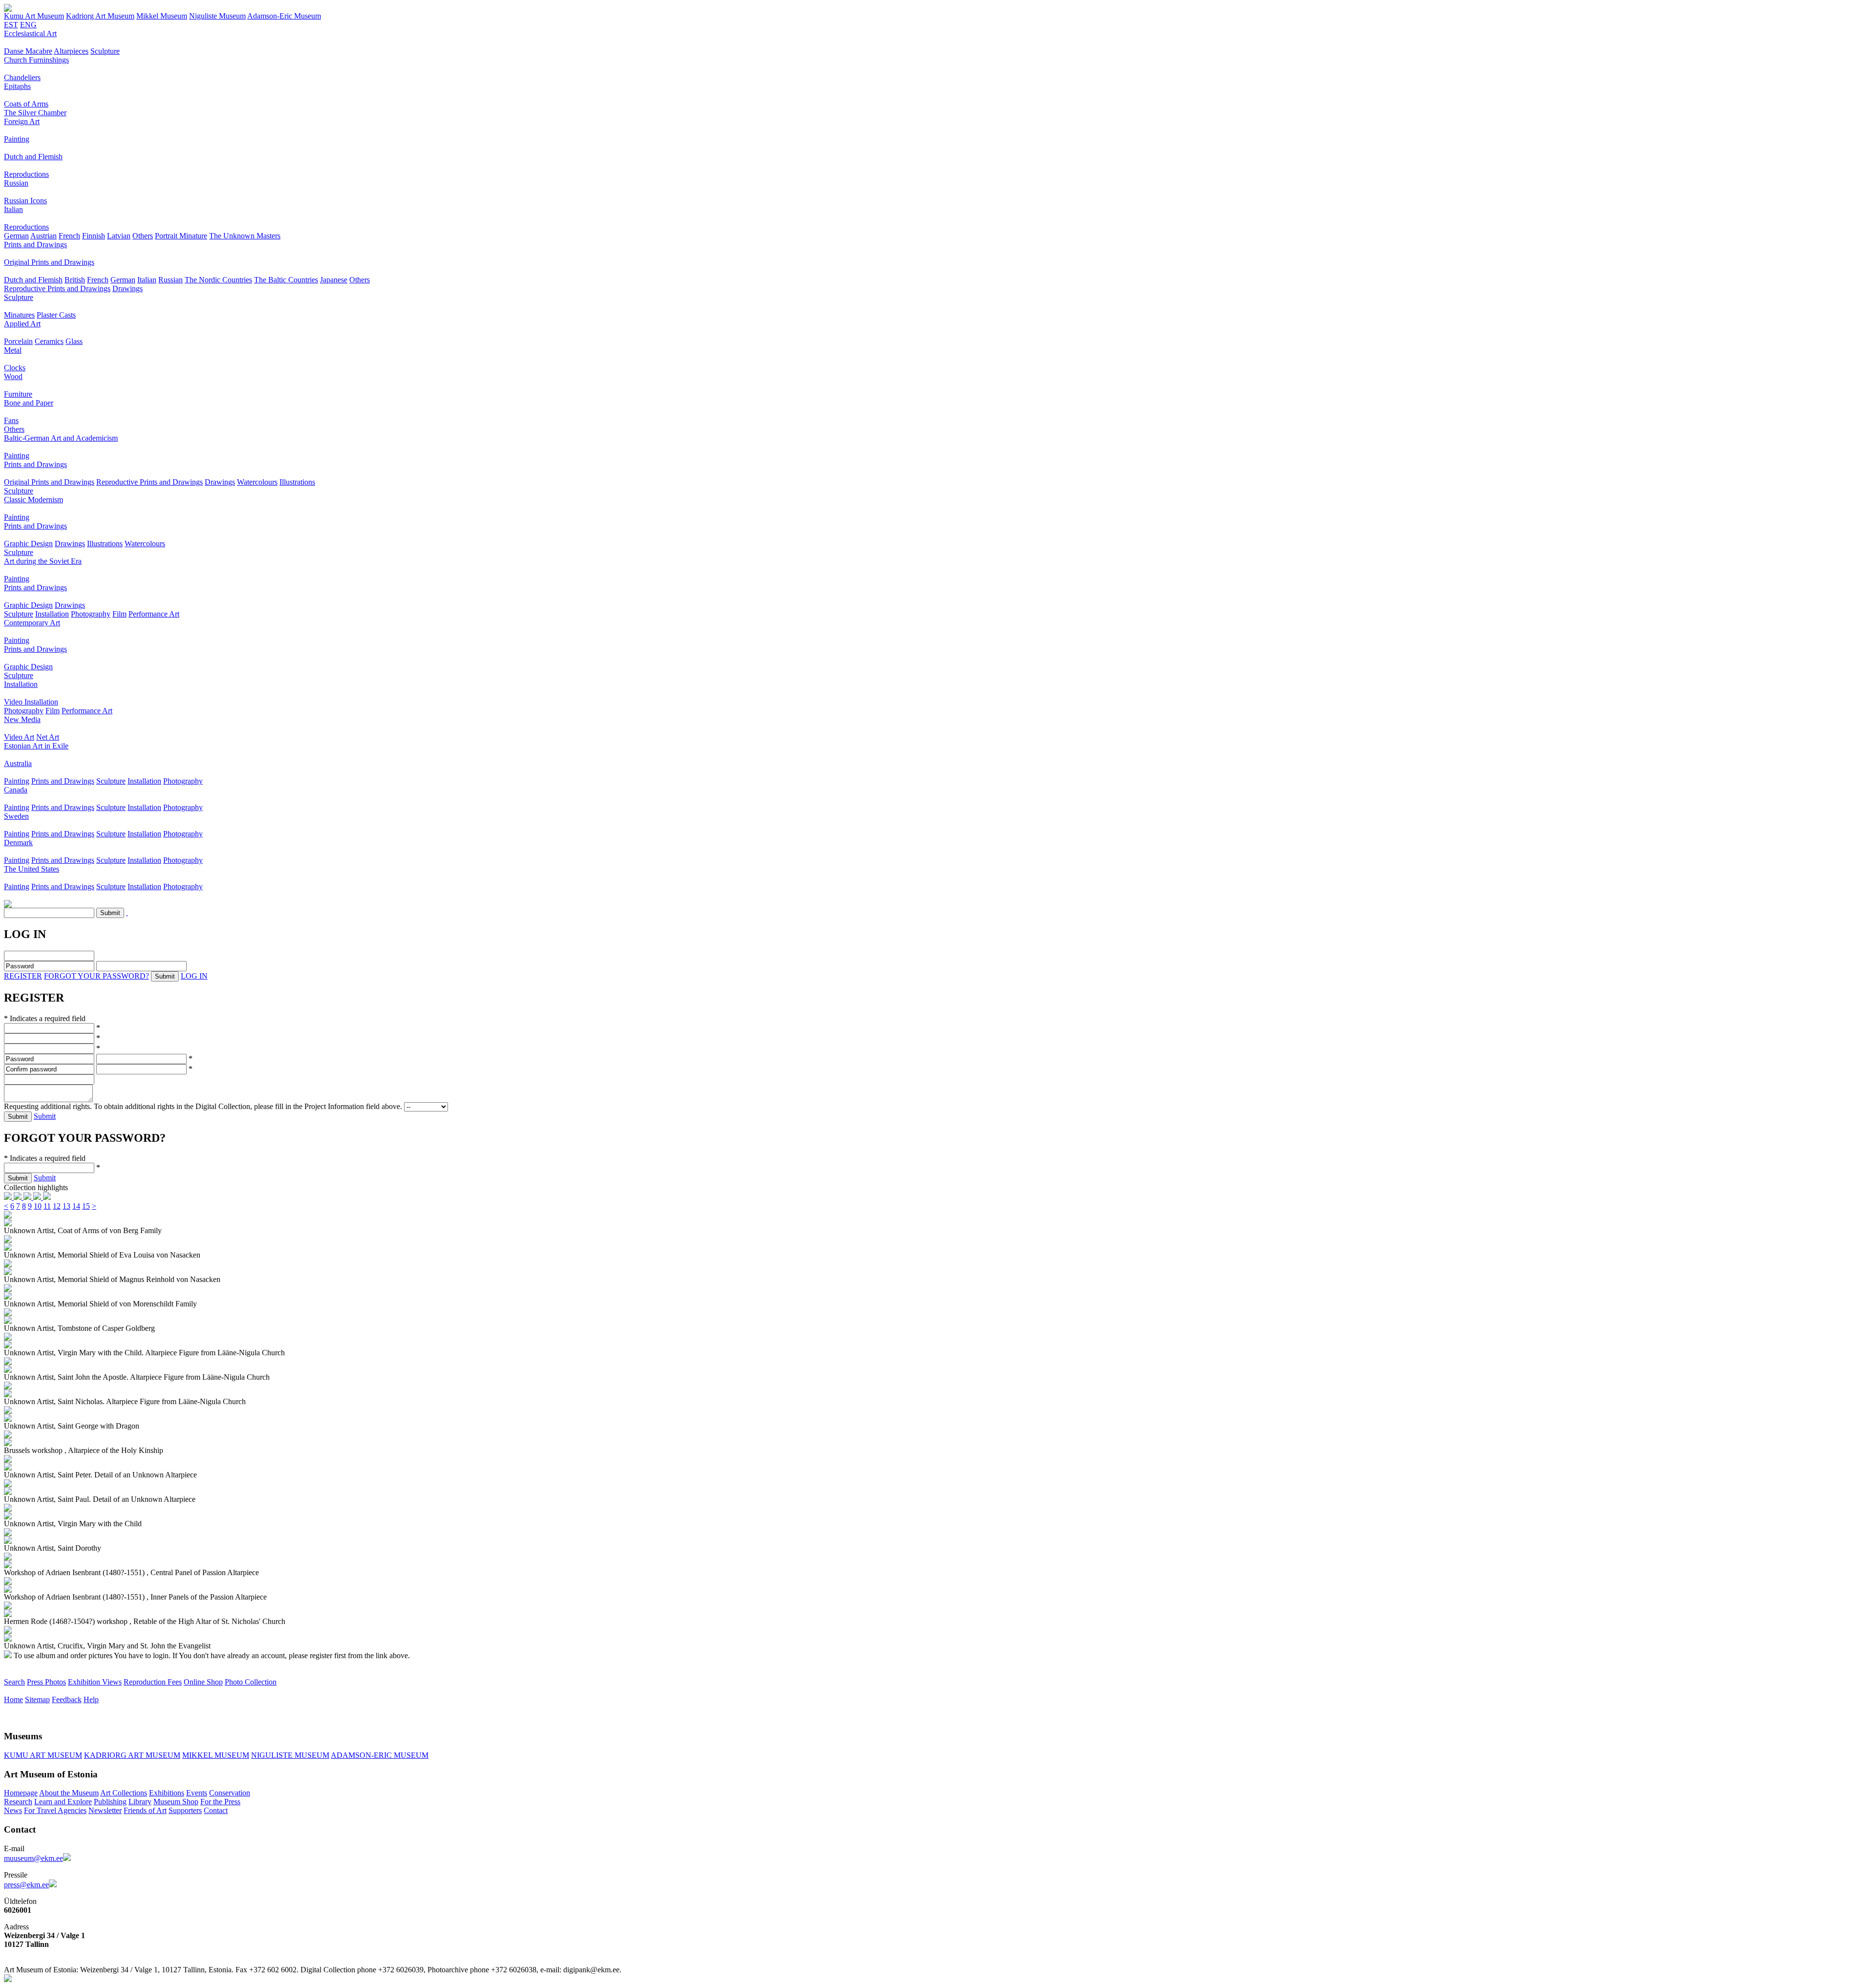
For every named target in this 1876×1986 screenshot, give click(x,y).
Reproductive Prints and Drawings (57, 288)
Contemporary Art (32, 623)
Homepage (21, 1793)
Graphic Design (28, 544)
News (13, 1810)
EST (11, 25)
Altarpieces (71, 51)
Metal (13, 350)
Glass (74, 341)
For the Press (220, 1802)
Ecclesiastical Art (30, 33)
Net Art (48, 737)
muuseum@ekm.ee (33, 1858)
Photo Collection (251, 1682)
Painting (17, 139)
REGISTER (23, 976)
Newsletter (105, 1810)
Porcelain (18, 341)
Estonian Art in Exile (36, 746)
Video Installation (31, 702)
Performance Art (154, 614)
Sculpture (105, 51)
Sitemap (37, 1699)
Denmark (18, 843)
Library (140, 1802)
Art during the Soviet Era (43, 561)
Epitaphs (17, 86)
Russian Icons (25, 201)
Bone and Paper (29, 403)
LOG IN (194, 976)
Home (13, 1699)
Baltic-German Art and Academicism (61, 438)
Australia (18, 763)
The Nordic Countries (218, 280)
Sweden (16, 816)
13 (66, 1206)
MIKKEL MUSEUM (216, 1755)
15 (86, 1206)
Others (143, 236)
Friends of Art (145, 1810)
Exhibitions (167, 1793)
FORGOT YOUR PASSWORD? (96, 976)
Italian (13, 209)
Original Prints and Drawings (49, 262)
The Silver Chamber (35, 113)
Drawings (128, 288)
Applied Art (22, 324)
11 (47, 1206)
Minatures (19, 315)
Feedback (67, 1699)
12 (57, 1206)
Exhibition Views (95, 1682)
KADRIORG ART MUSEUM (132, 1755)
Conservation (230, 1793)
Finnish (94, 236)
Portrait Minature (181, 236)
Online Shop (203, 1682)
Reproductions (26, 174)
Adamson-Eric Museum (284, 16)
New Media (22, 719)
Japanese (334, 280)
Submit (45, 1116)
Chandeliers (22, 77)
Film (119, 614)
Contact (216, 1810)
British (75, 280)
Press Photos (46, 1682)
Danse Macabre (28, 51)
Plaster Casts (56, 315)
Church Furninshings (36, 60)
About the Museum (69, 1793)
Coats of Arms (26, 104)
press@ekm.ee (26, 1885)
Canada (16, 790)
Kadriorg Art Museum (100, 16)
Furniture (18, 394)
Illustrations (297, 482)
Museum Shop (176, 1802)
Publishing (110, 1802)
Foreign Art (22, 121)
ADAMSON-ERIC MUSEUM (380, 1755)
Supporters (185, 1810)
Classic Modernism (33, 500)
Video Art (19, 737)
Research (18, 1802)
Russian (16, 183)
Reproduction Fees (153, 1682)
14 (76, 1206)
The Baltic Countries (286, 280)
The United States (32, 869)
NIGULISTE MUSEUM (290, 1755)
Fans (11, 420)
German (16, 236)
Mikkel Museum (162, 16)
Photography (91, 614)
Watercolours (257, 482)
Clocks (15, 368)
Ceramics (49, 341)
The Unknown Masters (245, 236)
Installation (52, 614)
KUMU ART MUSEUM (43, 1755)
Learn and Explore (63, 1802)
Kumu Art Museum (34, 16)
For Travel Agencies (55, 1810)
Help (91, 1699)
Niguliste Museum (217, 16)
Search (14, 1682)
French (69, 236)
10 (38, 1206)
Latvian (119, 236)
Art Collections (124, 1793)
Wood (13, 376)
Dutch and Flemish (33, 157)
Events (197, 1793)
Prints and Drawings (35, 245)
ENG (28, 25)
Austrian (43, 236)
